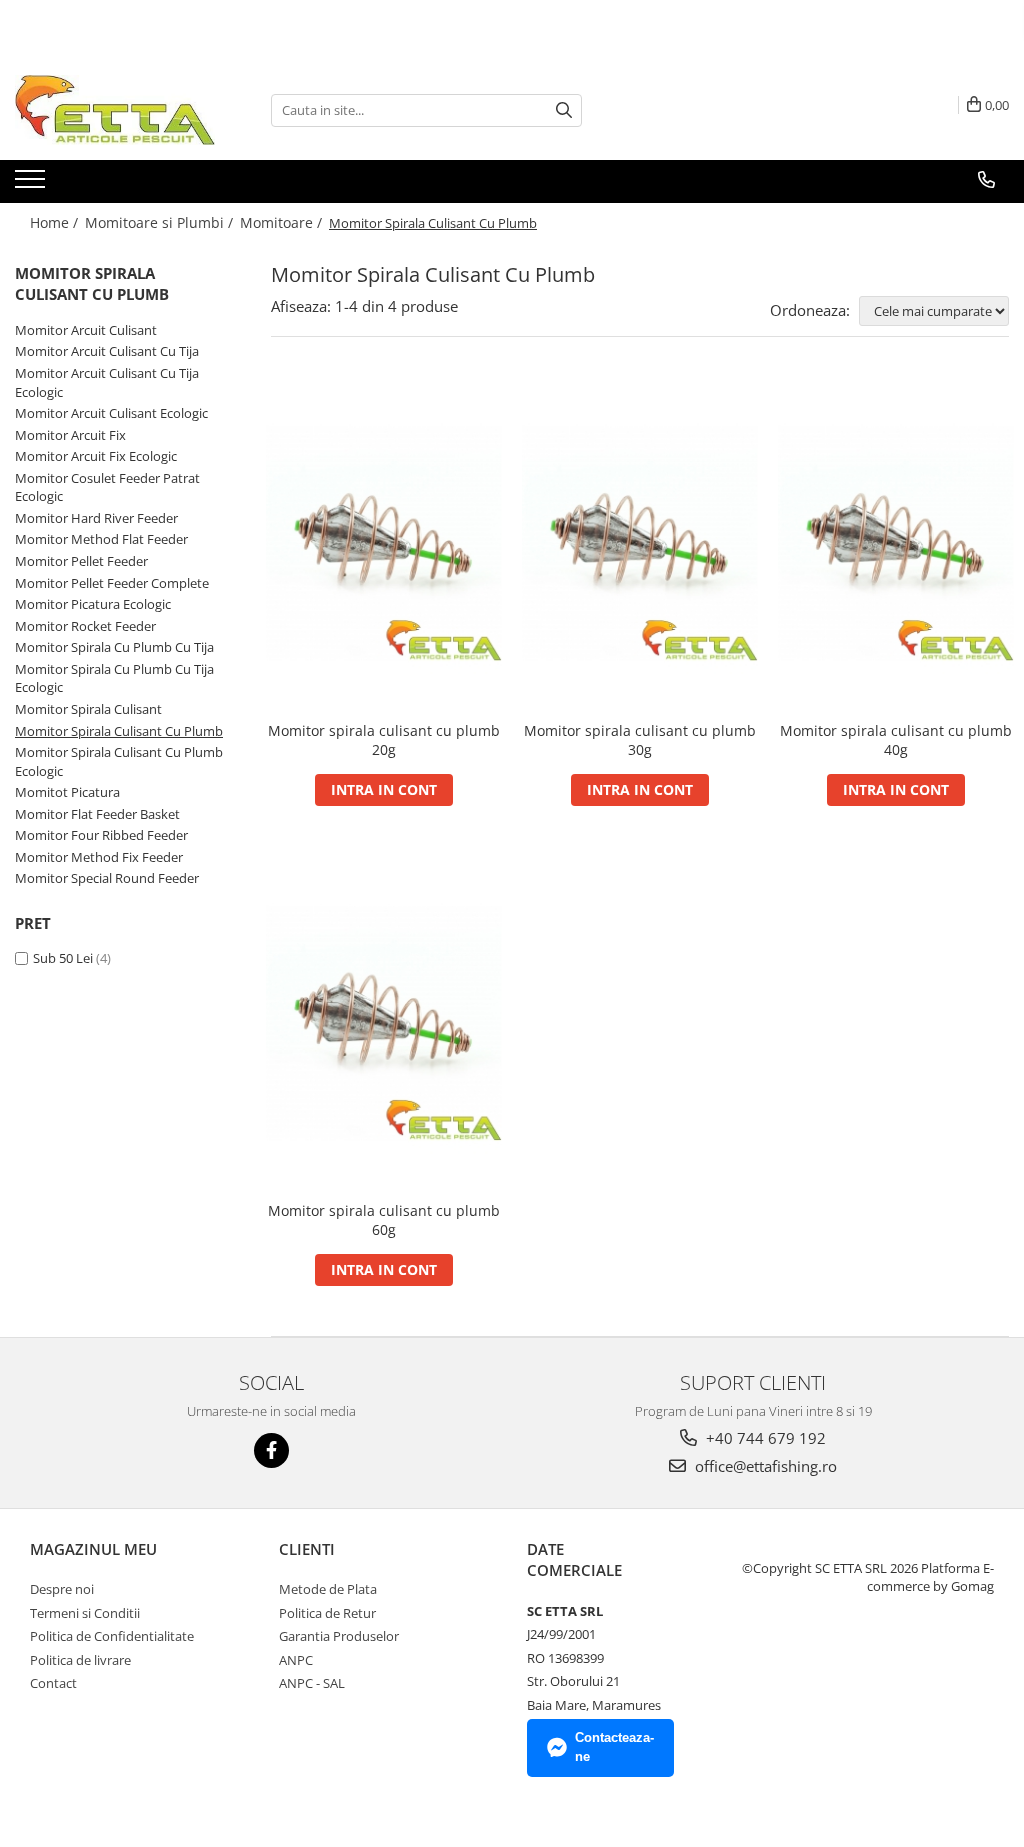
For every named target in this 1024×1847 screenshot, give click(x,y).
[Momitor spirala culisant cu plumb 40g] (896, 544)
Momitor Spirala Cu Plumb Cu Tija (114, 647)
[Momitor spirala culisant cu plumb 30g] (640, 544)
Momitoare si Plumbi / (161, 222)
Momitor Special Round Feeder (107, 878)
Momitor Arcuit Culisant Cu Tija (107, 351)
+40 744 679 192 (764, 1438)
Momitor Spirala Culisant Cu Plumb (119, 731)
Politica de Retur (327, 1613)
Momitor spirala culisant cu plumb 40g (896, 740)
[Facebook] (271, 1450)
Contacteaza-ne (614, 1747)
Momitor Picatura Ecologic (93, 604)
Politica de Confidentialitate (112, 1636)
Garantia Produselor (339, 1636)
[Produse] (32, 185)
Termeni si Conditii (85, 1613)
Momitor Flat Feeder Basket (97, 814)
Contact (53, 1683)
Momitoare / (283, 222)
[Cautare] (564, 110)
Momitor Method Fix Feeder (99, 857)
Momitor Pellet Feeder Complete (112, 583)
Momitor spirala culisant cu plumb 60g (384, 1220)
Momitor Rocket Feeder (85, 626)
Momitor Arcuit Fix (70, 435)
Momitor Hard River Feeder (96, 518)
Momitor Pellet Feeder (81, 561)
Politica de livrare (80, 1660)
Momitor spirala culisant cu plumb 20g (384, 740)
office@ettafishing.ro (764, 1466)
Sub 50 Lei (63, 958)
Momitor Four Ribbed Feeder (101, 835)
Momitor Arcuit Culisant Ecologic (111, 413)
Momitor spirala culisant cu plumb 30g (640, 740)
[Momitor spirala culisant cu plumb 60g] (384, 1023)
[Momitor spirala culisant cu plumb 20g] (384, 544)
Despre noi (62, 1589)
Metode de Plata (328, 1589)
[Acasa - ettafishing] (115, 110)
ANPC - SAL (312, 1683)
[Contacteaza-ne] (986, 180)
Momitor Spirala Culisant (88, 709)
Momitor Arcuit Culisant (86, 330)
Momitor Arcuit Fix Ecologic (96, 456)
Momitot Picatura (67, 792)
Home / (56, 222)
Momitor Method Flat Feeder (101, 539)
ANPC (296, 1660)
